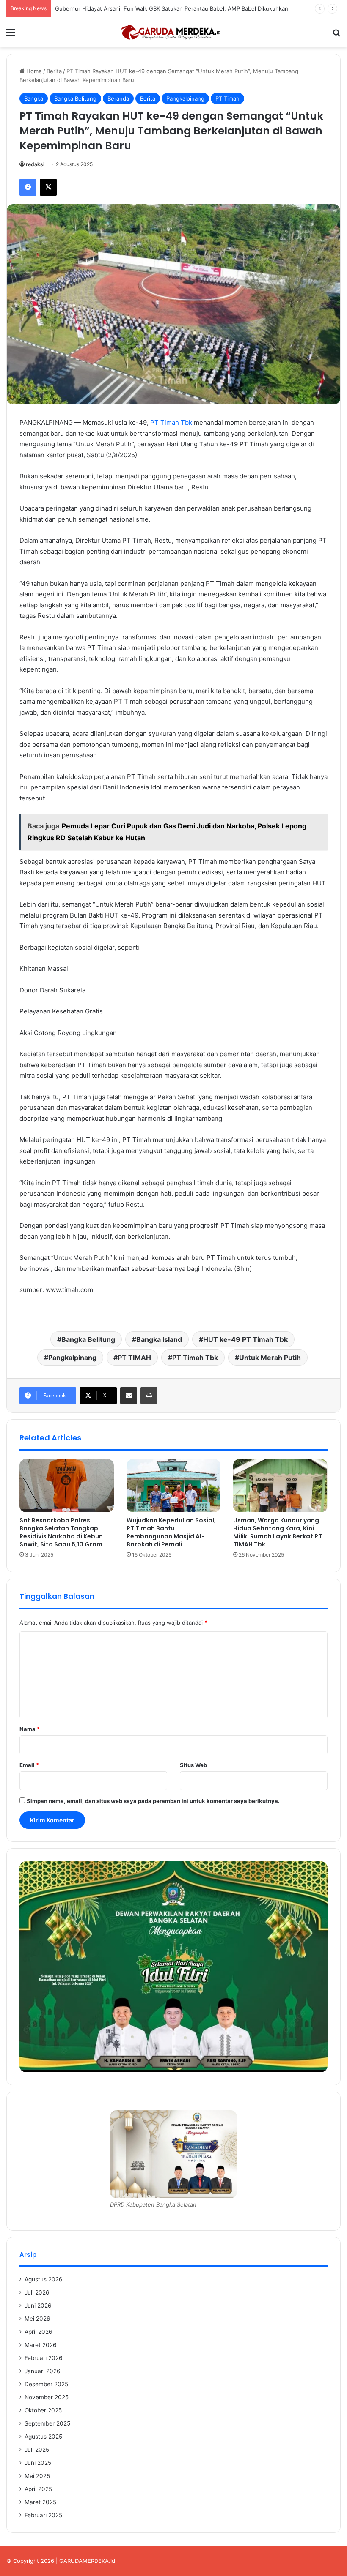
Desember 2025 (46, 2384)
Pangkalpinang (185, 98)
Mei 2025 (37, 2476)
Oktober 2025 (43, 2410)
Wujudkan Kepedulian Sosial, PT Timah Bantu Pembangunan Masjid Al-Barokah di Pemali (171, 1532)
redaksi (35, 164)
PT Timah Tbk (171, 422)
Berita (54, 71)
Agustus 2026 (44, 2279)
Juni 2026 (38, 2306)
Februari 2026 (44, 2358)
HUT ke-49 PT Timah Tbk (245, 1339)
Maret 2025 (40, 2502)
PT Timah (227, 98)
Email (29, 1765)
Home (33, 71)
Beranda (118, 98)
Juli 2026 (37, 2292)
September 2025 (47, 2423)
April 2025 (38, 2489)
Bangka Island (159, 1339)
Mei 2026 (37, 2319)
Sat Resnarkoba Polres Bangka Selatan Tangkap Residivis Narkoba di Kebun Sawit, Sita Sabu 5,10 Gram (61, 1532)
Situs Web (193, 1765)
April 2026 (39, 2332)
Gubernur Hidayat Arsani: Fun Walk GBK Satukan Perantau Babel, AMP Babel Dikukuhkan (172, 8)
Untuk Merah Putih (270, 1358)
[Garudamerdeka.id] (173, 32)
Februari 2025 (43, 2515)
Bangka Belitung (75, 98)
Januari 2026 (43, 2371)
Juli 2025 (37, 2450)
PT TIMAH (134, 1358)
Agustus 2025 (43, 2437)
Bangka (34, 98)
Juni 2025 (38, 2463)
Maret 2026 (41, 2345)
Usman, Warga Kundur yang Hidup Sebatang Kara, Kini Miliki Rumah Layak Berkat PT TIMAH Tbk (278, 1532)
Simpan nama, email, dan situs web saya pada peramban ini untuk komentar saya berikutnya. (153, 1801)
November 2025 (47, 2397)
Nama (30, 1729)
